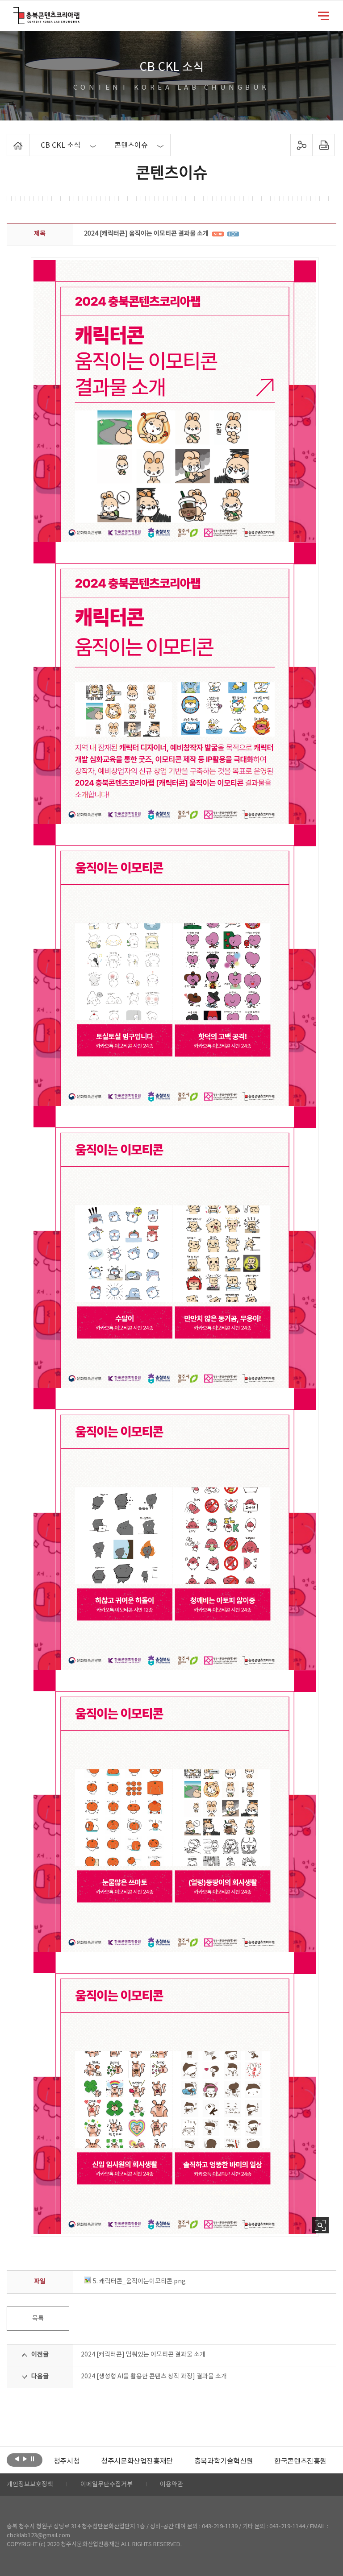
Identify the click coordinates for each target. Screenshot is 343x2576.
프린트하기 (323, 145)
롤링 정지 (33, 2459)
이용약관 (171, 2485)
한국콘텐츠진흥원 (253, 2461)
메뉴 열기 (324, 15)
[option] (89, 2461)
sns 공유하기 (301, 145)
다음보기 (25, 2459)
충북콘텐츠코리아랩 (15, 12)
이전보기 (17, 2459)
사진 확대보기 (320, 2225)
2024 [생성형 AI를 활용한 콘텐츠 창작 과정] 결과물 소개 (154, 2377)
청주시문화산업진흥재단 (89, 2461)
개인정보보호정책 (30, 2485)
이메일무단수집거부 (107, 2485)
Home (9, 139)
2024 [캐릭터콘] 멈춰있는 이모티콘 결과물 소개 (143, 2355)
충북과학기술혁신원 (176, 2461)
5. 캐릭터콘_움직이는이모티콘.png (139, 2282)
